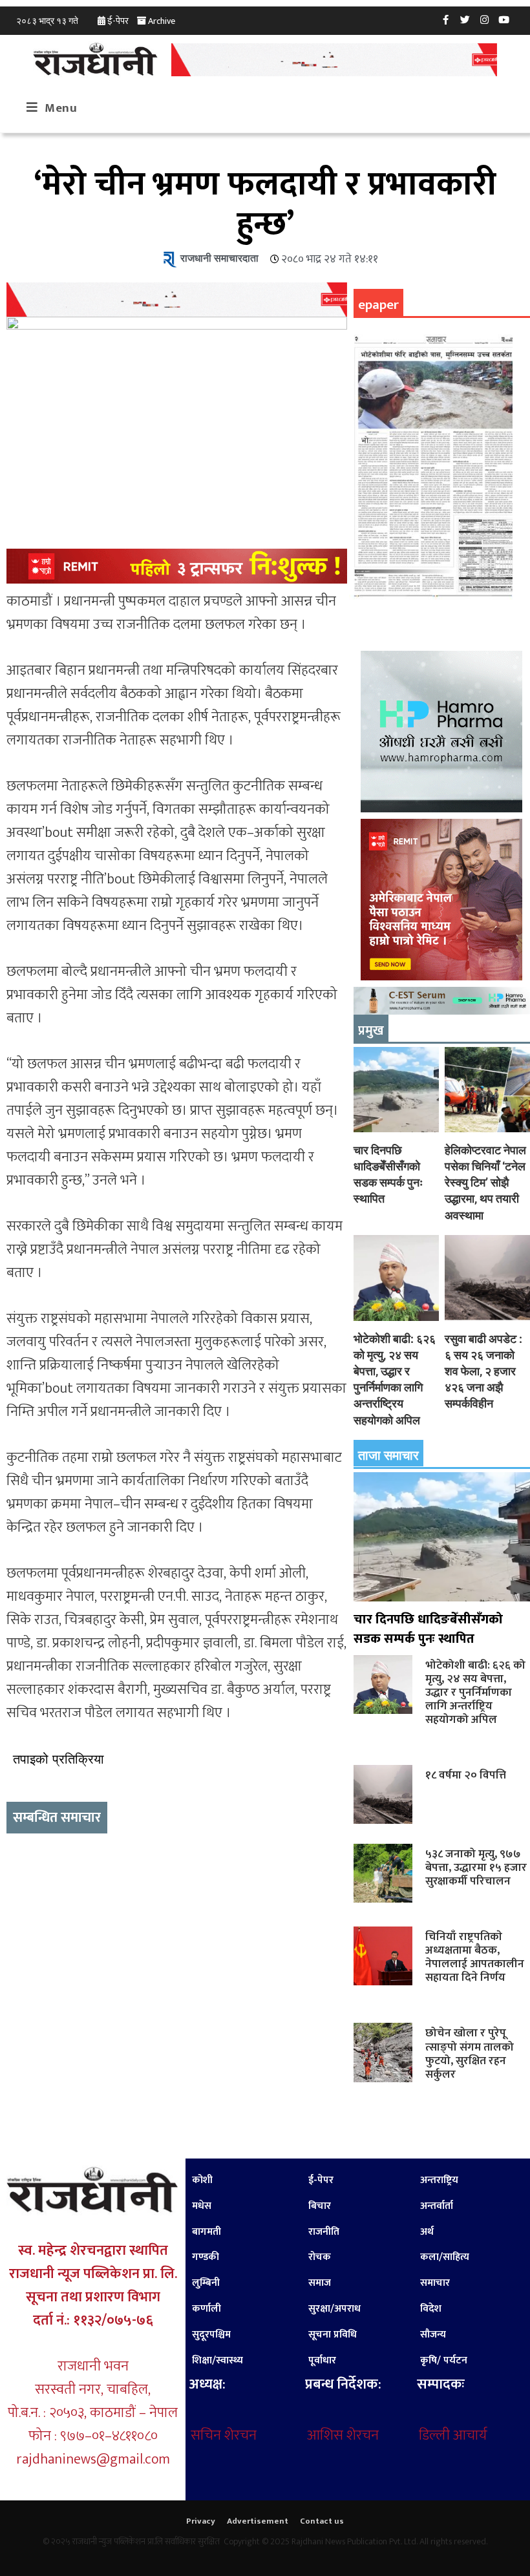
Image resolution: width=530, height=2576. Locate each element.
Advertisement (258, 2521)
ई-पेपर (118, 21)
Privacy (201, 2521)
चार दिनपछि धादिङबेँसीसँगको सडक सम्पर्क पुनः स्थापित (428, 1629)
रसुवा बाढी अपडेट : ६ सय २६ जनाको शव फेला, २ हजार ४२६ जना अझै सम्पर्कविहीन (483, 1371)
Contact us (322, 2521)
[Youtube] (504, 19)
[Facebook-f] (446, 19)
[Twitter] (465, 19)
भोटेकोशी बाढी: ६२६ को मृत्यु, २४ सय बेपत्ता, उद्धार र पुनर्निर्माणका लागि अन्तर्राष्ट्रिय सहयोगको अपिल (475, 1693)
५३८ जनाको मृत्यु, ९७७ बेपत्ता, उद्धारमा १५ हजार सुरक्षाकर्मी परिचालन (476, 1867)
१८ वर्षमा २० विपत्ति (466, 1775)
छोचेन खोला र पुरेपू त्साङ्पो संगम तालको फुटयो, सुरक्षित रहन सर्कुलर (470, 2053)
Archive (162, 21)
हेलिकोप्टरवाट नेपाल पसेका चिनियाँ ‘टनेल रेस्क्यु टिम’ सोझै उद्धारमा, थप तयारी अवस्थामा (485, 1183)
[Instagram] (485, 19)
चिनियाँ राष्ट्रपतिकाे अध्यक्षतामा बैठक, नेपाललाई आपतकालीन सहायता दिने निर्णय (475, 1957)
